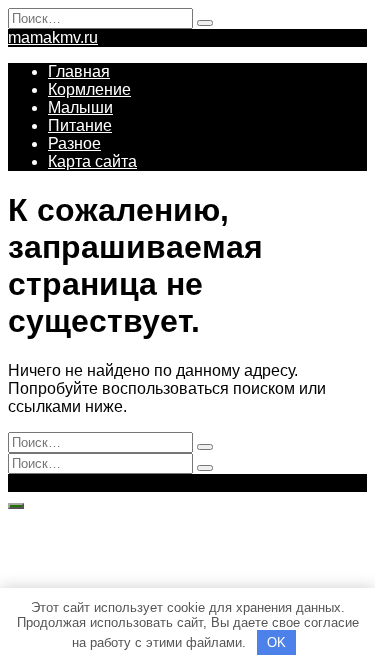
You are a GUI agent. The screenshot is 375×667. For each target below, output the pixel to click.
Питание (80, 125)
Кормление (89, 89)
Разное (74, 143)
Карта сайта (92, 161)
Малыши (80, 107)
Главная (79, 71)
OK (276, 642)
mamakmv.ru (53, 37)
